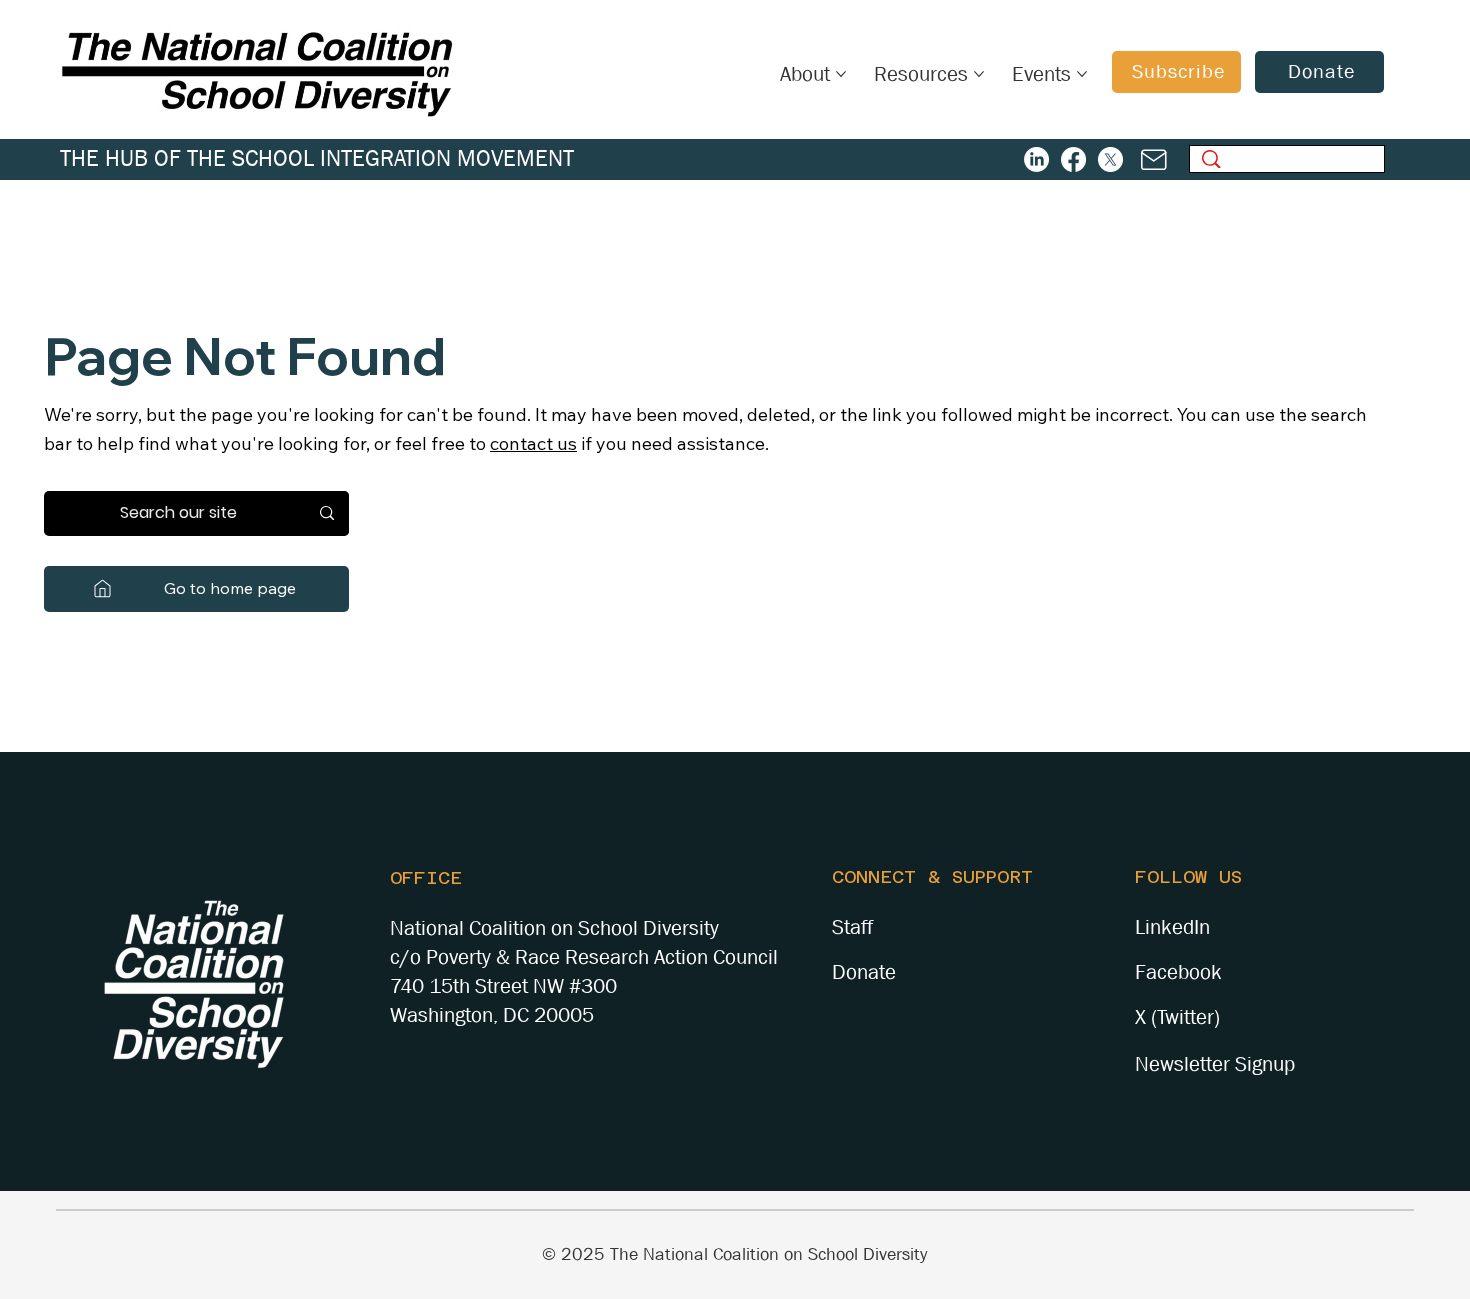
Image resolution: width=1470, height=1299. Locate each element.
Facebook (1178, 972)
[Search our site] (327, 513)
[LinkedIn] (1036, 159)
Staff (852, 927)
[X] (1110, 159)
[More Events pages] (1082, 74)
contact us (533, 443)
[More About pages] (841, 74)
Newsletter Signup (1215, 1064)
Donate (864, 972)
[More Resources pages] (979, 74)
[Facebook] (1073, 159)
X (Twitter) (1177, 1017)
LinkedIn (1172, 927)
